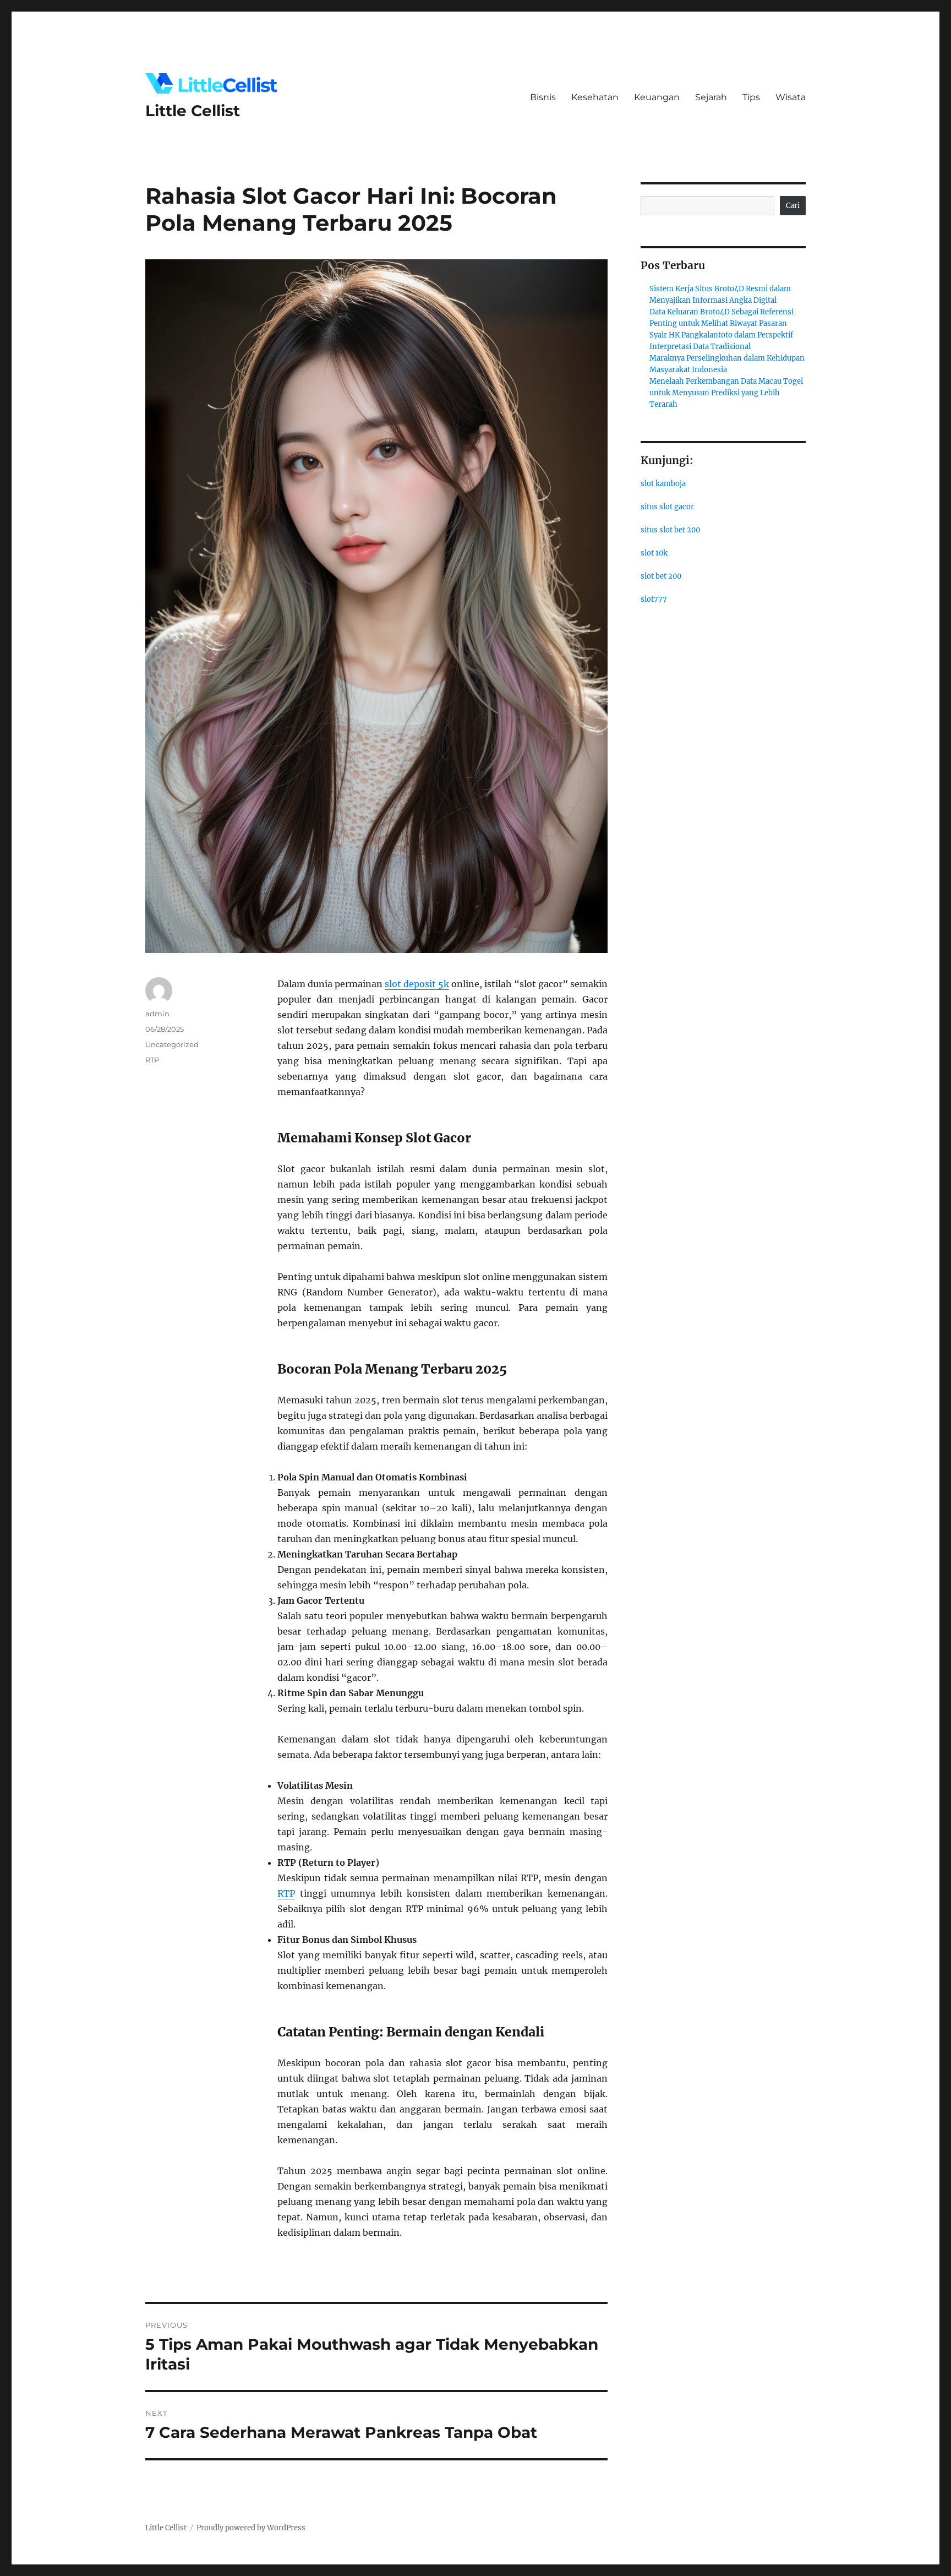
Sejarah (711, 97)
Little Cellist (193, 111)
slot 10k (654, 553)
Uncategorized (172, 1044)
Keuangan (657, 97)
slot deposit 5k (417, 984)
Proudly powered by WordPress (251, 2528)
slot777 (654, 599)
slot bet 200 (661, 576)
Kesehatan (595, 97)
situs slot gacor (667, 507)
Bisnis (543, 97)
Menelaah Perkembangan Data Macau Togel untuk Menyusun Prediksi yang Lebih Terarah (726, 393)
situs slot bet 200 (670, 530)
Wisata (791, 97)
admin (157, 1014)
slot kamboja (663, 484)
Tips (751, 97)
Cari (793, 206)
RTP (286, 1893)
